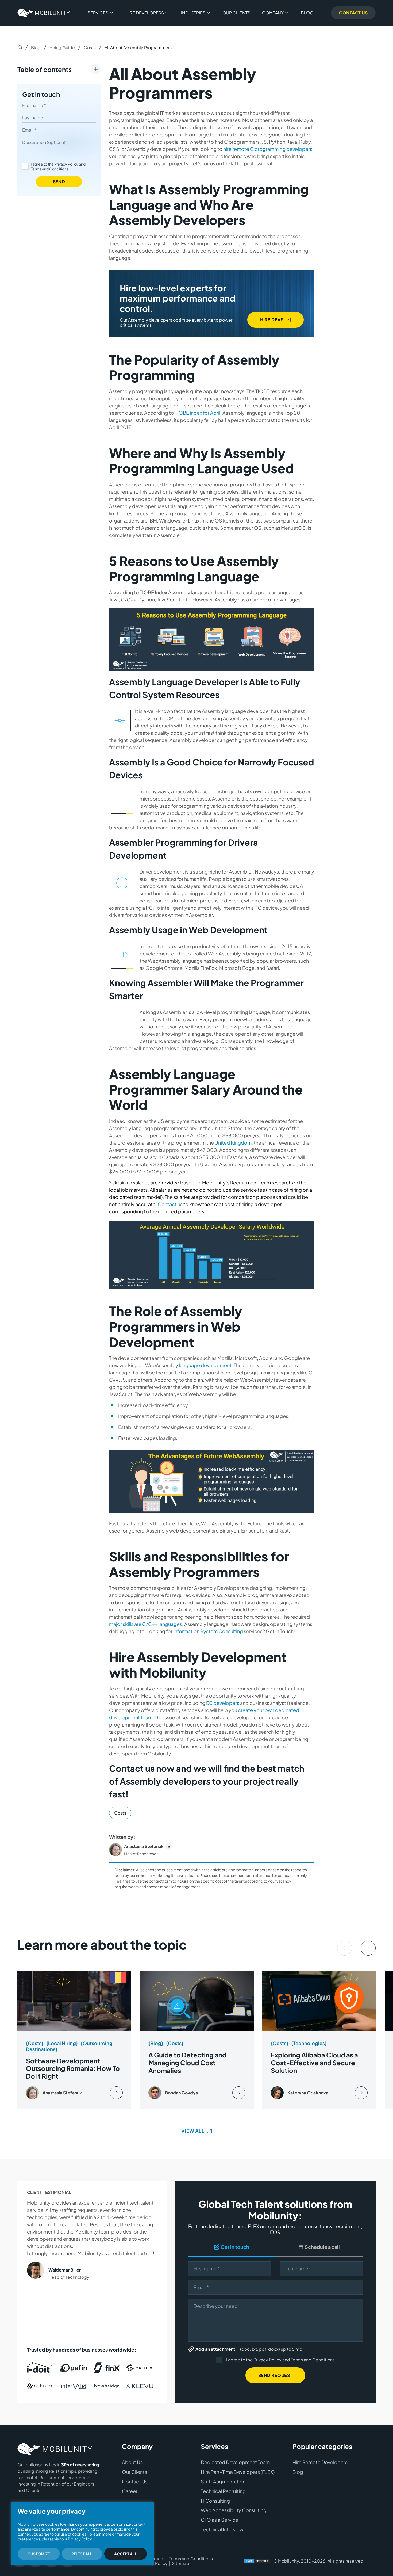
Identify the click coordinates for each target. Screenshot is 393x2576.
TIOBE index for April (198, 413)
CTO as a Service (219, 2520)
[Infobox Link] (74, 2040)
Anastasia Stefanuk (144, 1846)
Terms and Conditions (50, 169)
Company (273, 13)
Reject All (82, 2554)
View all (193, 2131)
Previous (345, 1948)
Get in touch (41, 94)
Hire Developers (145, 13)
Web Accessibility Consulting (234, 2510)
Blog (307, 13)
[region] (82, 2533)
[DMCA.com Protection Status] (257, 2561)
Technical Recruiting (223, 2491)
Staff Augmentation (223, 2482)
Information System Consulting (208, 1631)
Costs (90, 47)
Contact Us (353, 13)
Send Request (275, 2375)
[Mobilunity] (44, 13)
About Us (132, 2462)
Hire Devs (272, 320)
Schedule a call (322, 2247)
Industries (193, 13)
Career (130, 2491)
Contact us (170, 1204)
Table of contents (45, 69)
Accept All (126, 2554)
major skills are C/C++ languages (146, 1624)
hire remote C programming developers (268, 149)
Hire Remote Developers (320, 2462)
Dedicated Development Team (235, 2462)
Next (368, 1948)
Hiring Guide (62, 47)
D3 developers (223, 1703)
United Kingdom (233, 1143)
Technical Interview (222, 2529)
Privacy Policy (66, 164)
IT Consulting (215, 2501)
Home (20, 47)
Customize (39, 2554)
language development (205, 1365)
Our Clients (236, 13)
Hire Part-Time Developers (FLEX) (238, 2472)
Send (59, 182)
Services (98, 13)
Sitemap (181, 2563)
